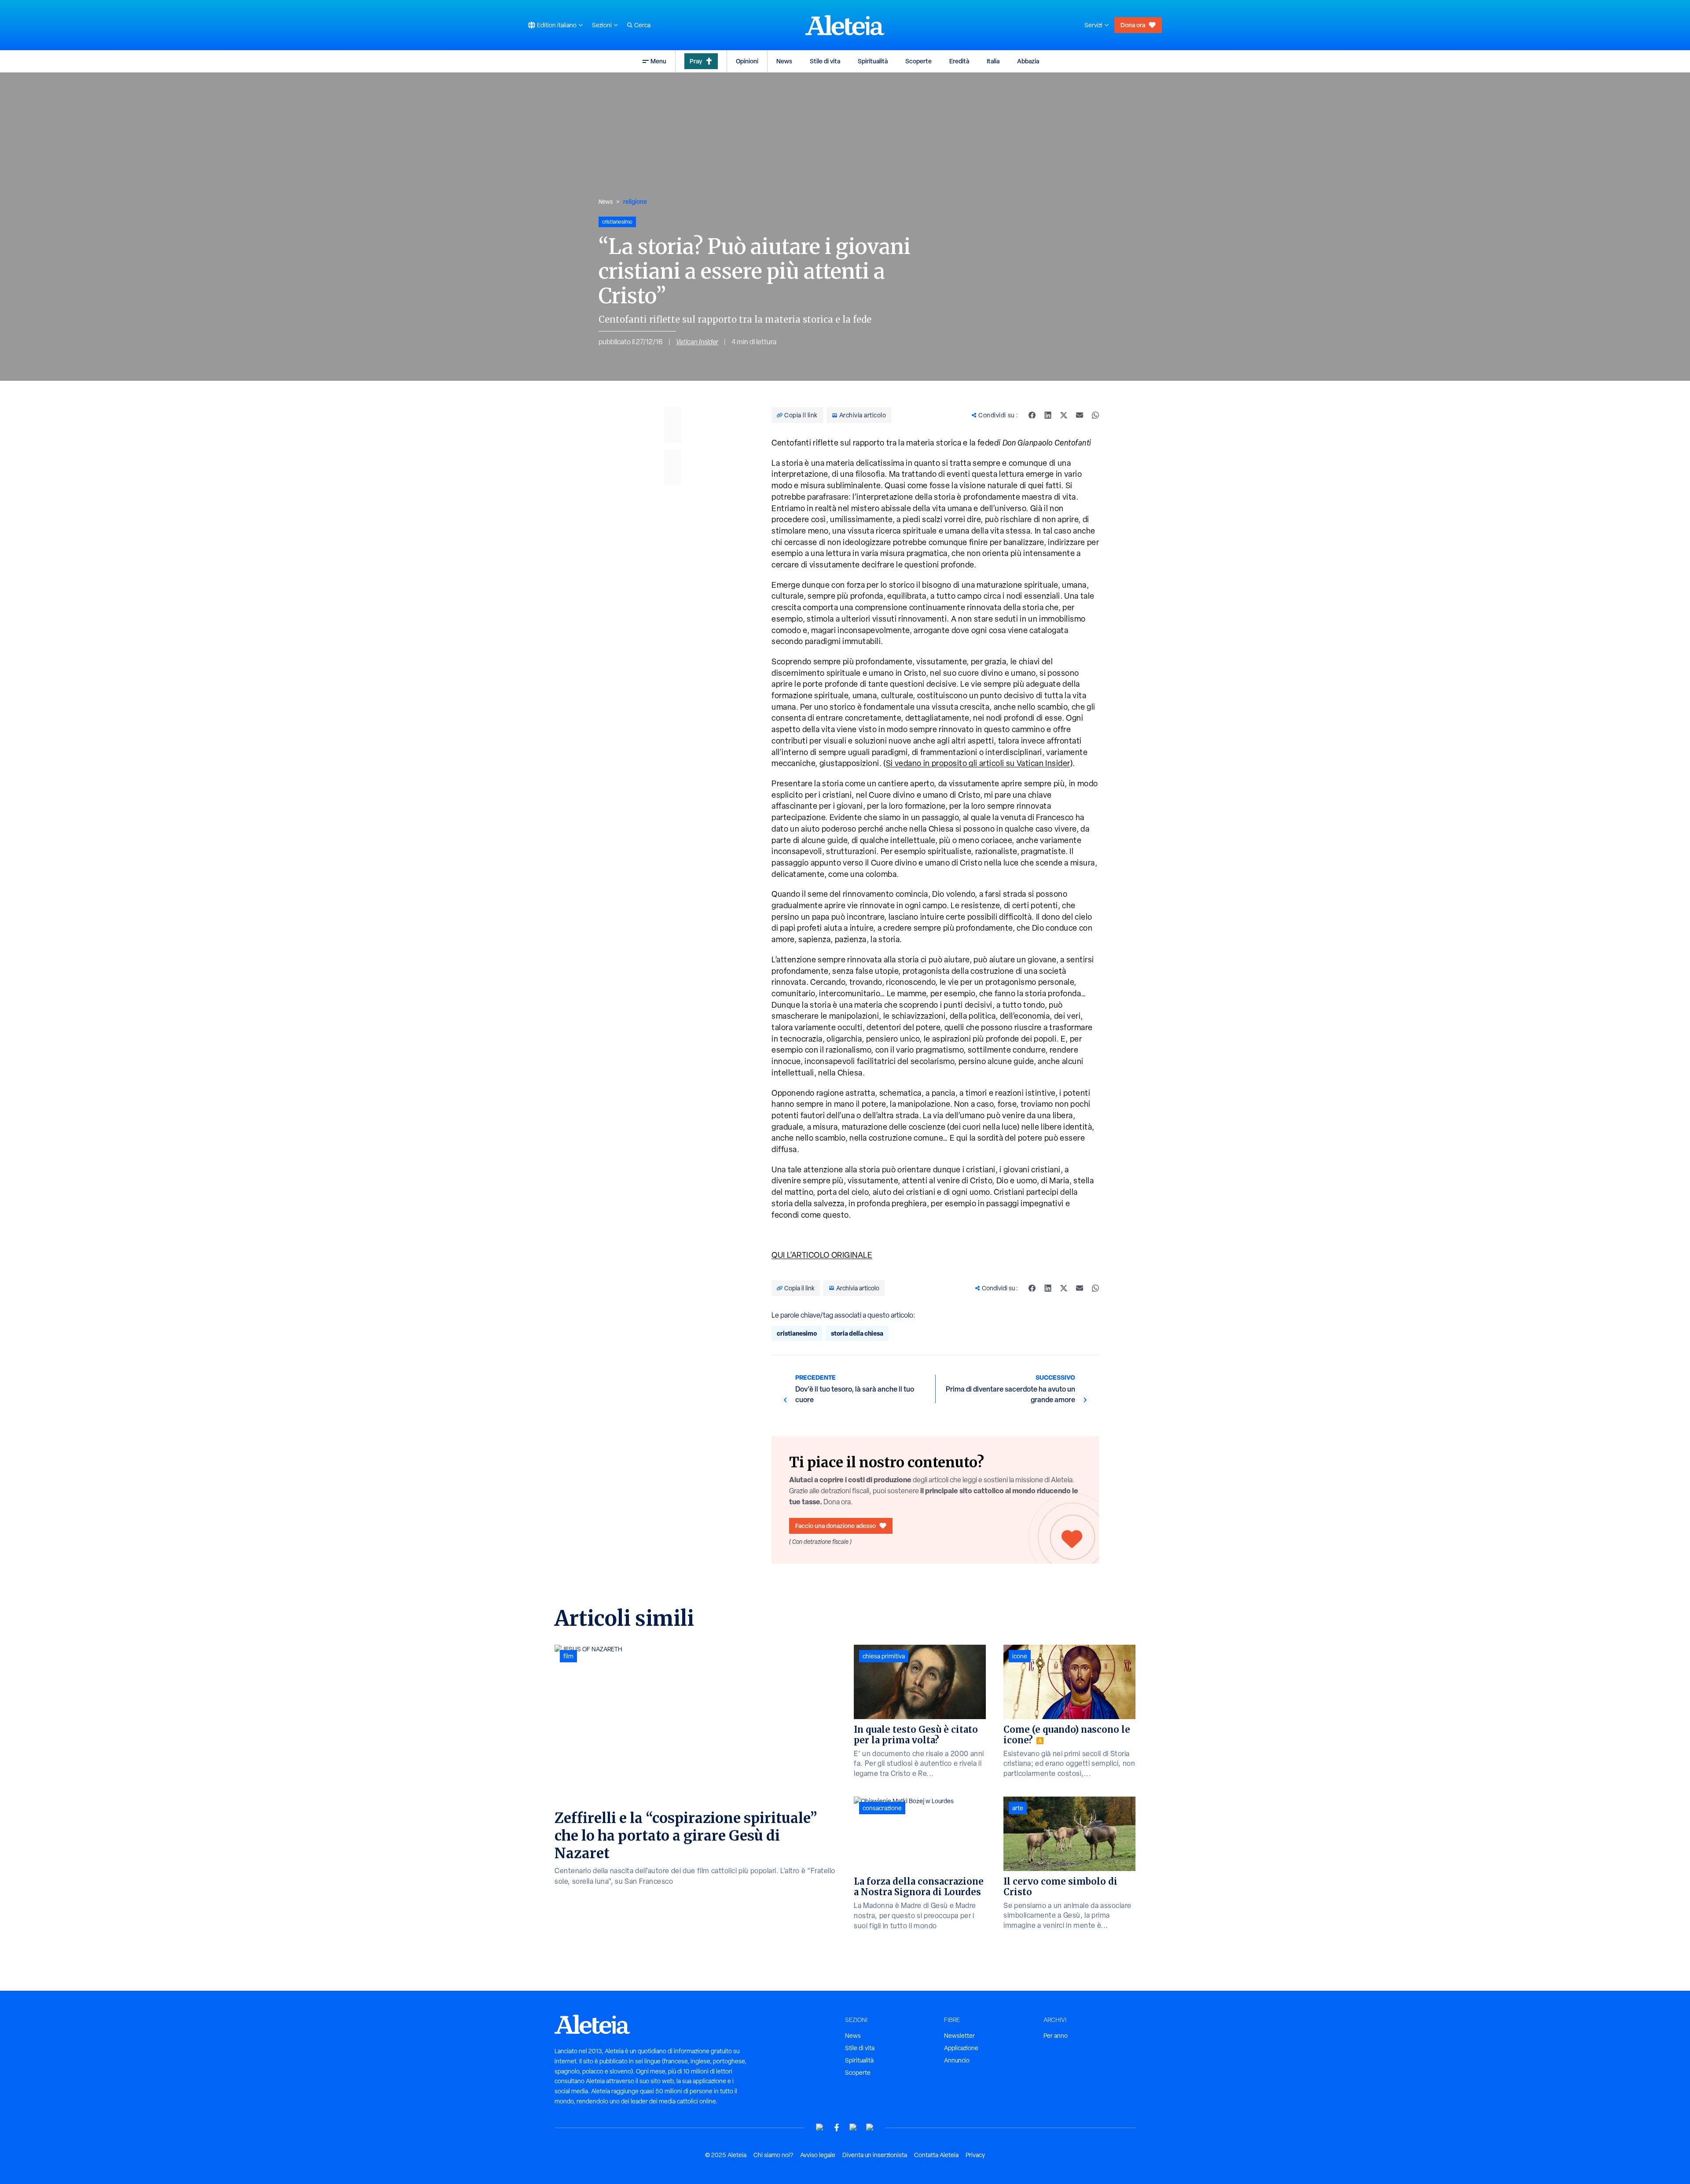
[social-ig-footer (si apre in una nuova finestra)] (870, 2127)
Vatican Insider (697, 342)
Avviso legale (818, 2155)
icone (1020, 1656)
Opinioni (747, 61)
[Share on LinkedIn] (1048, 415)
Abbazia (1028, 61)
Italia (993, 61)
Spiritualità (873, 61)
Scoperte (918, 61)
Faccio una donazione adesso (836, 1526)
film (568, 1656)
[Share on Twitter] (1064, 415)
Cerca (642, 25)
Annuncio (957, 2060)
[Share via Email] (1080, 415)
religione (635, 201)
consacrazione (882, 1808)
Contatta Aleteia (936, 2155)
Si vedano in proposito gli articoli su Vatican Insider (978, 763)
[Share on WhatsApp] (1095, 415)
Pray (696, 61)
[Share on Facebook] (1032, 415)
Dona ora (1133, 25)
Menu (658, 61)
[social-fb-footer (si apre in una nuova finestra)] (837, 2127)
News (784, 61)
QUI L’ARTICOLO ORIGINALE (822, 1255)
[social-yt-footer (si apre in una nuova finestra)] (820, 2127)
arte (1018, 1808)
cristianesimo (797, 1333)
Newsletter (959, 2036)
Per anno (1056, 2036)
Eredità (959, 61)
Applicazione (961, 2048)
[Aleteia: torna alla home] (845, 25)
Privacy (975, 2155)
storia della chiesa (857, 1333)
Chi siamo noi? (773, 2155)
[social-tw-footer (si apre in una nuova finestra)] (853, 2127)
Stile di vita (825, 61)
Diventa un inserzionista (875, 2155)
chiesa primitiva (884, 1656)
